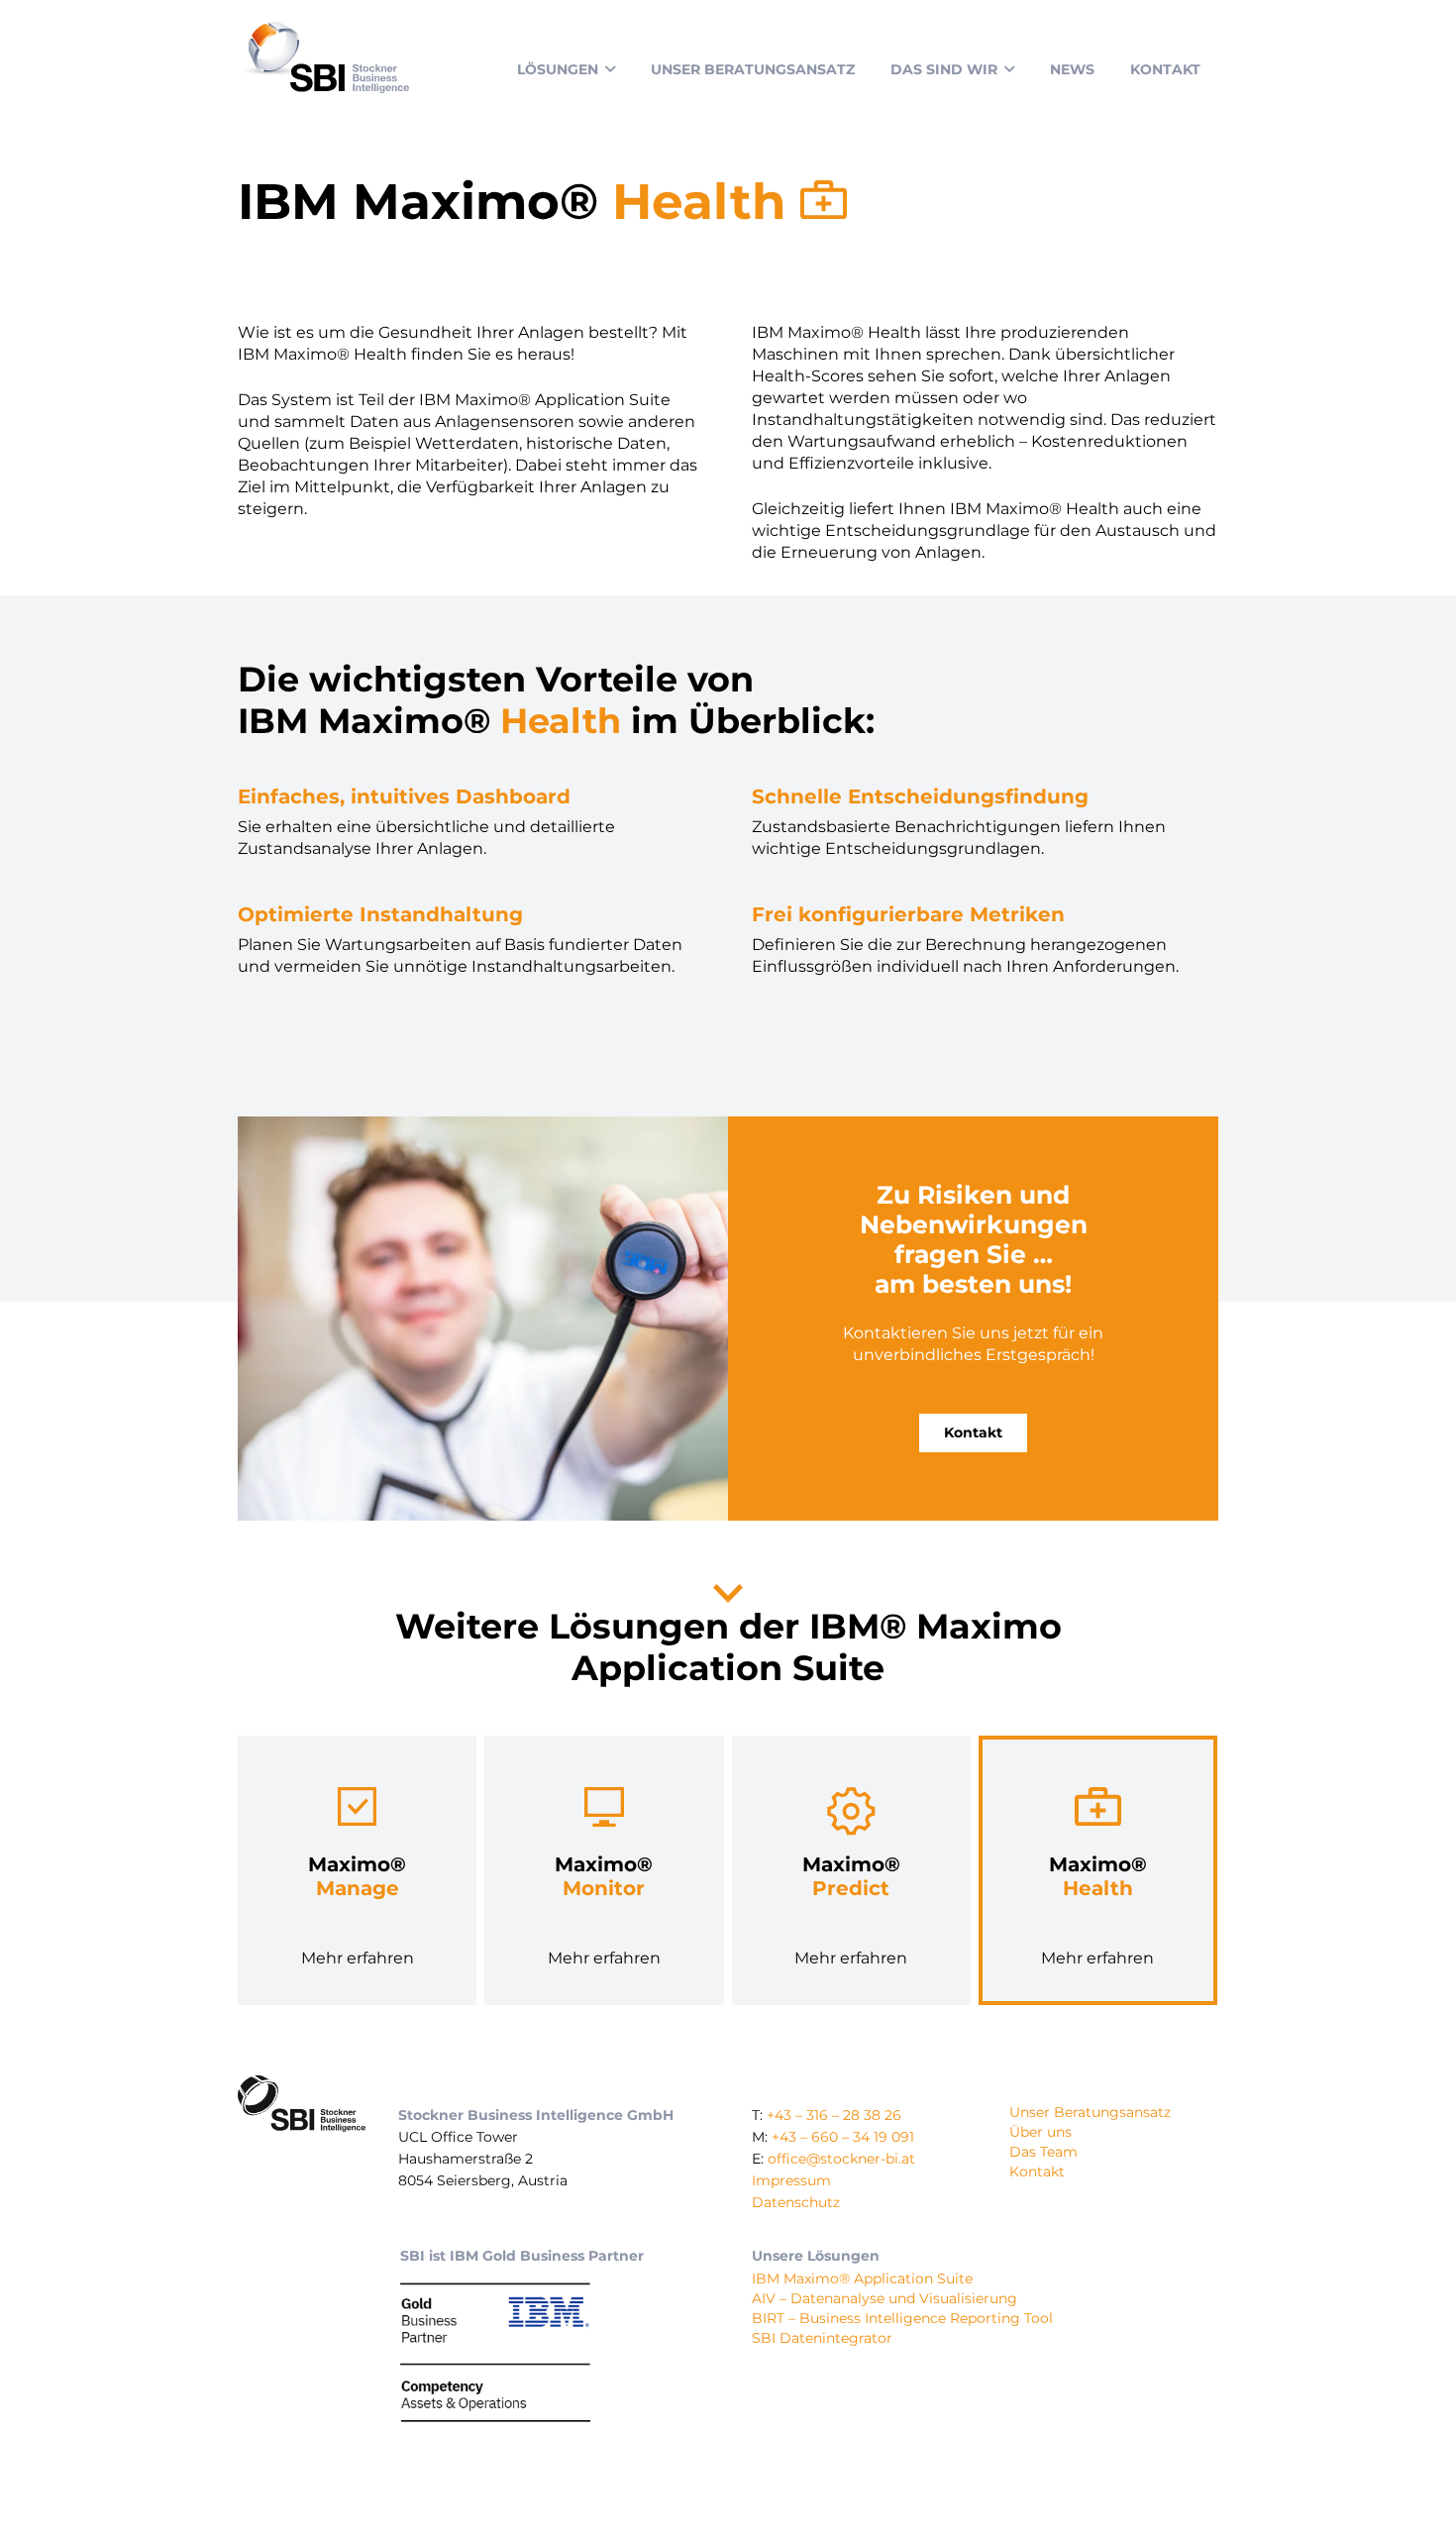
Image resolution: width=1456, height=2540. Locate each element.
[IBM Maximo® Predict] (851, 1870)
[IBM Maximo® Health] (1098, 1870)
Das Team (1043, 2152)
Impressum (791, 2180)
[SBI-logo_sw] (302, 2104)
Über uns (1040, 2132)
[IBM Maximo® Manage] (357, 1870)
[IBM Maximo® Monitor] (604, 1870)
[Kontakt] (973, 1319)
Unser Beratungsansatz (1090, 2112)
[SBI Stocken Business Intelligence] (323, 57)
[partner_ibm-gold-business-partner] (495, 2350)
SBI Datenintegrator (822, 2338)
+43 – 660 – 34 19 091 (843, 2137)
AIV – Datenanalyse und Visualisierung (884, 2298)
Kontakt (1037, 2171)
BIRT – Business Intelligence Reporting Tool (902, 2318)
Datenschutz (796, 2202)
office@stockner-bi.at (841, 2159)
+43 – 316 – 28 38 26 (834, 2115)
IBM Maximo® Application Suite (862, 2278)
